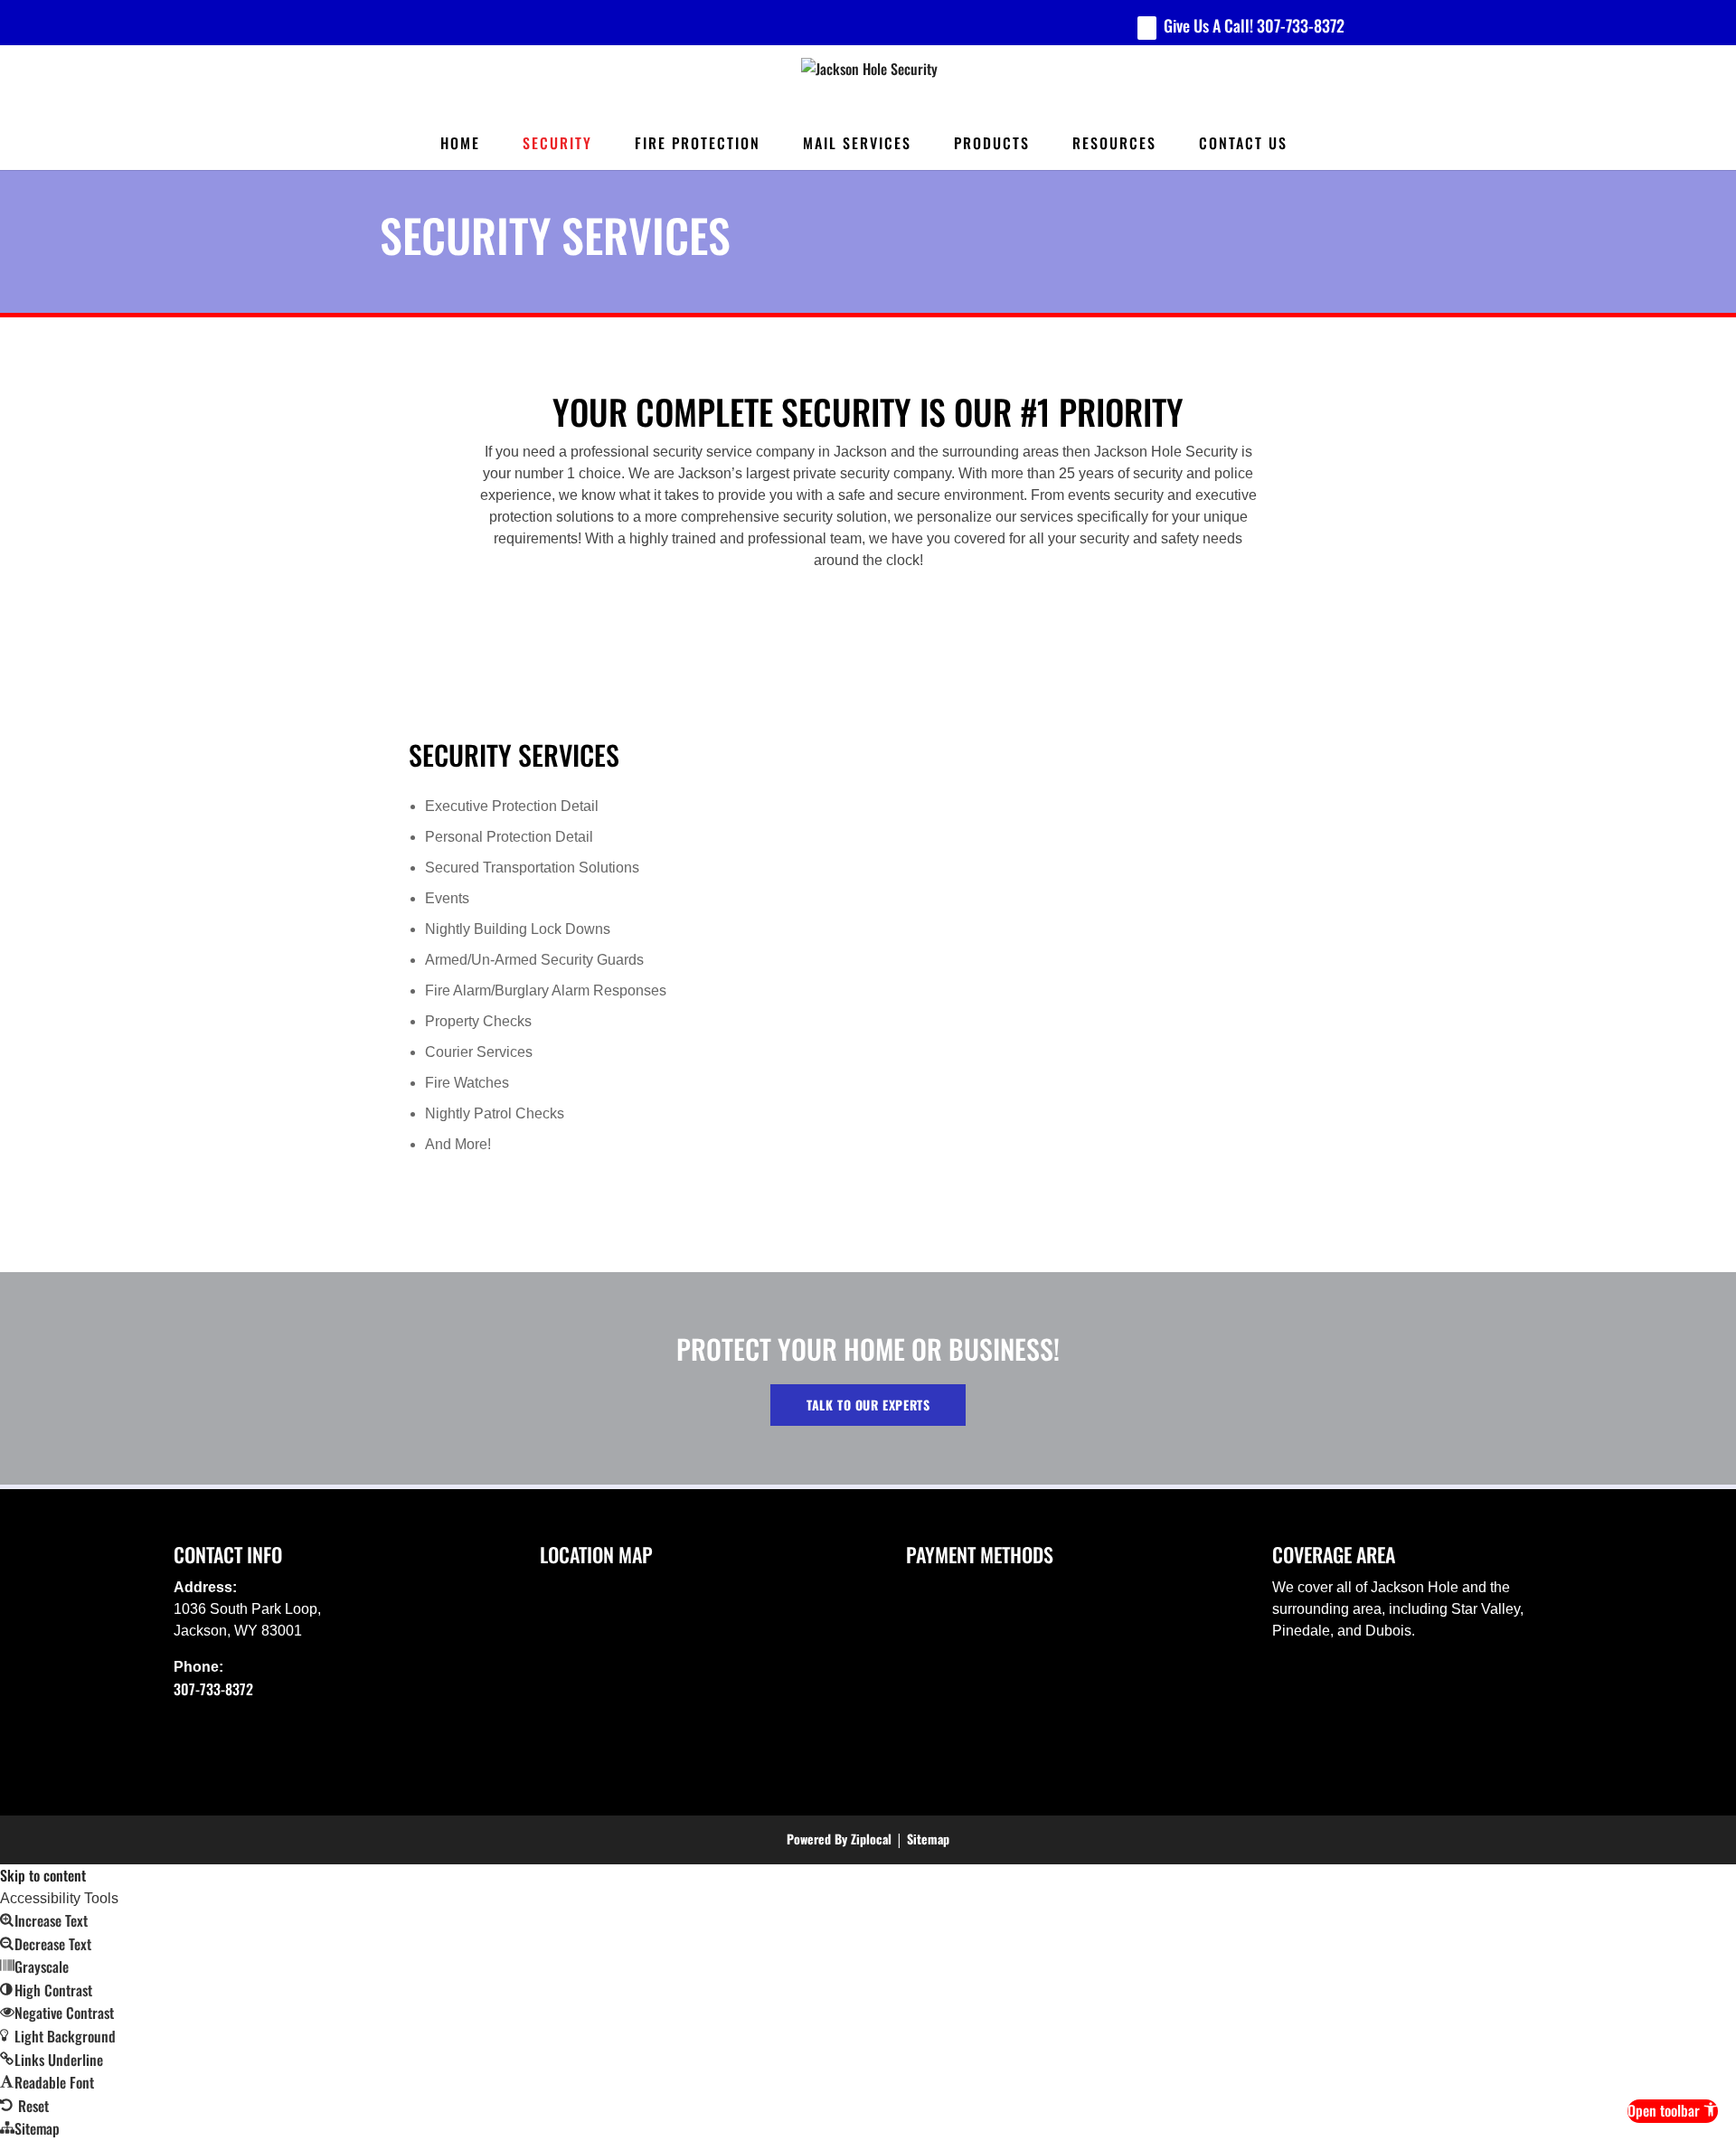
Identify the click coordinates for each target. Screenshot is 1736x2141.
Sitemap (928, 1839)
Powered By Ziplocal (839, 1839)
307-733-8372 (1301, 25)
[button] (1673, 2111)
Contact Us (1243, 143)
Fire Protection (698, 143)
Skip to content (43, 1875)
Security (557, 143)
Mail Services (857, 143)
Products (992, 143)
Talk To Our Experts (868, 1405)
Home (460, 143)
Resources (1114, 143)
